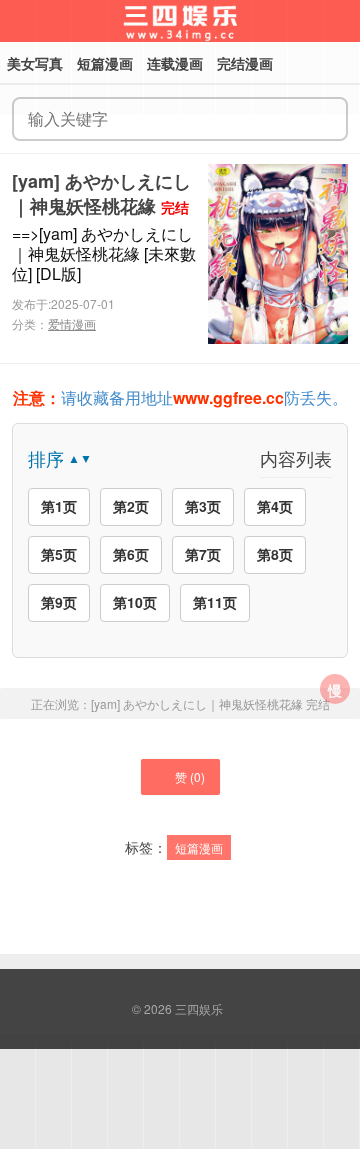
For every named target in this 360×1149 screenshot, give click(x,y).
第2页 (131, 506)
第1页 (59, 506)
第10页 (135, 602)
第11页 (215, 602)
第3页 (203, 506)
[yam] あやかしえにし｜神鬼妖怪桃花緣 (101, 193)
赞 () (190, 776)
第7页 (203, 554)
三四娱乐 (199, 1008)
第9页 (59, 602)
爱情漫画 (72, 323)
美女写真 (35, 63)
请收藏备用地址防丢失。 (180, 397)
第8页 (275, 554)
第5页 (59, 554)
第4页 (275, 506)
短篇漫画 (199, 847)
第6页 (131, 554)
